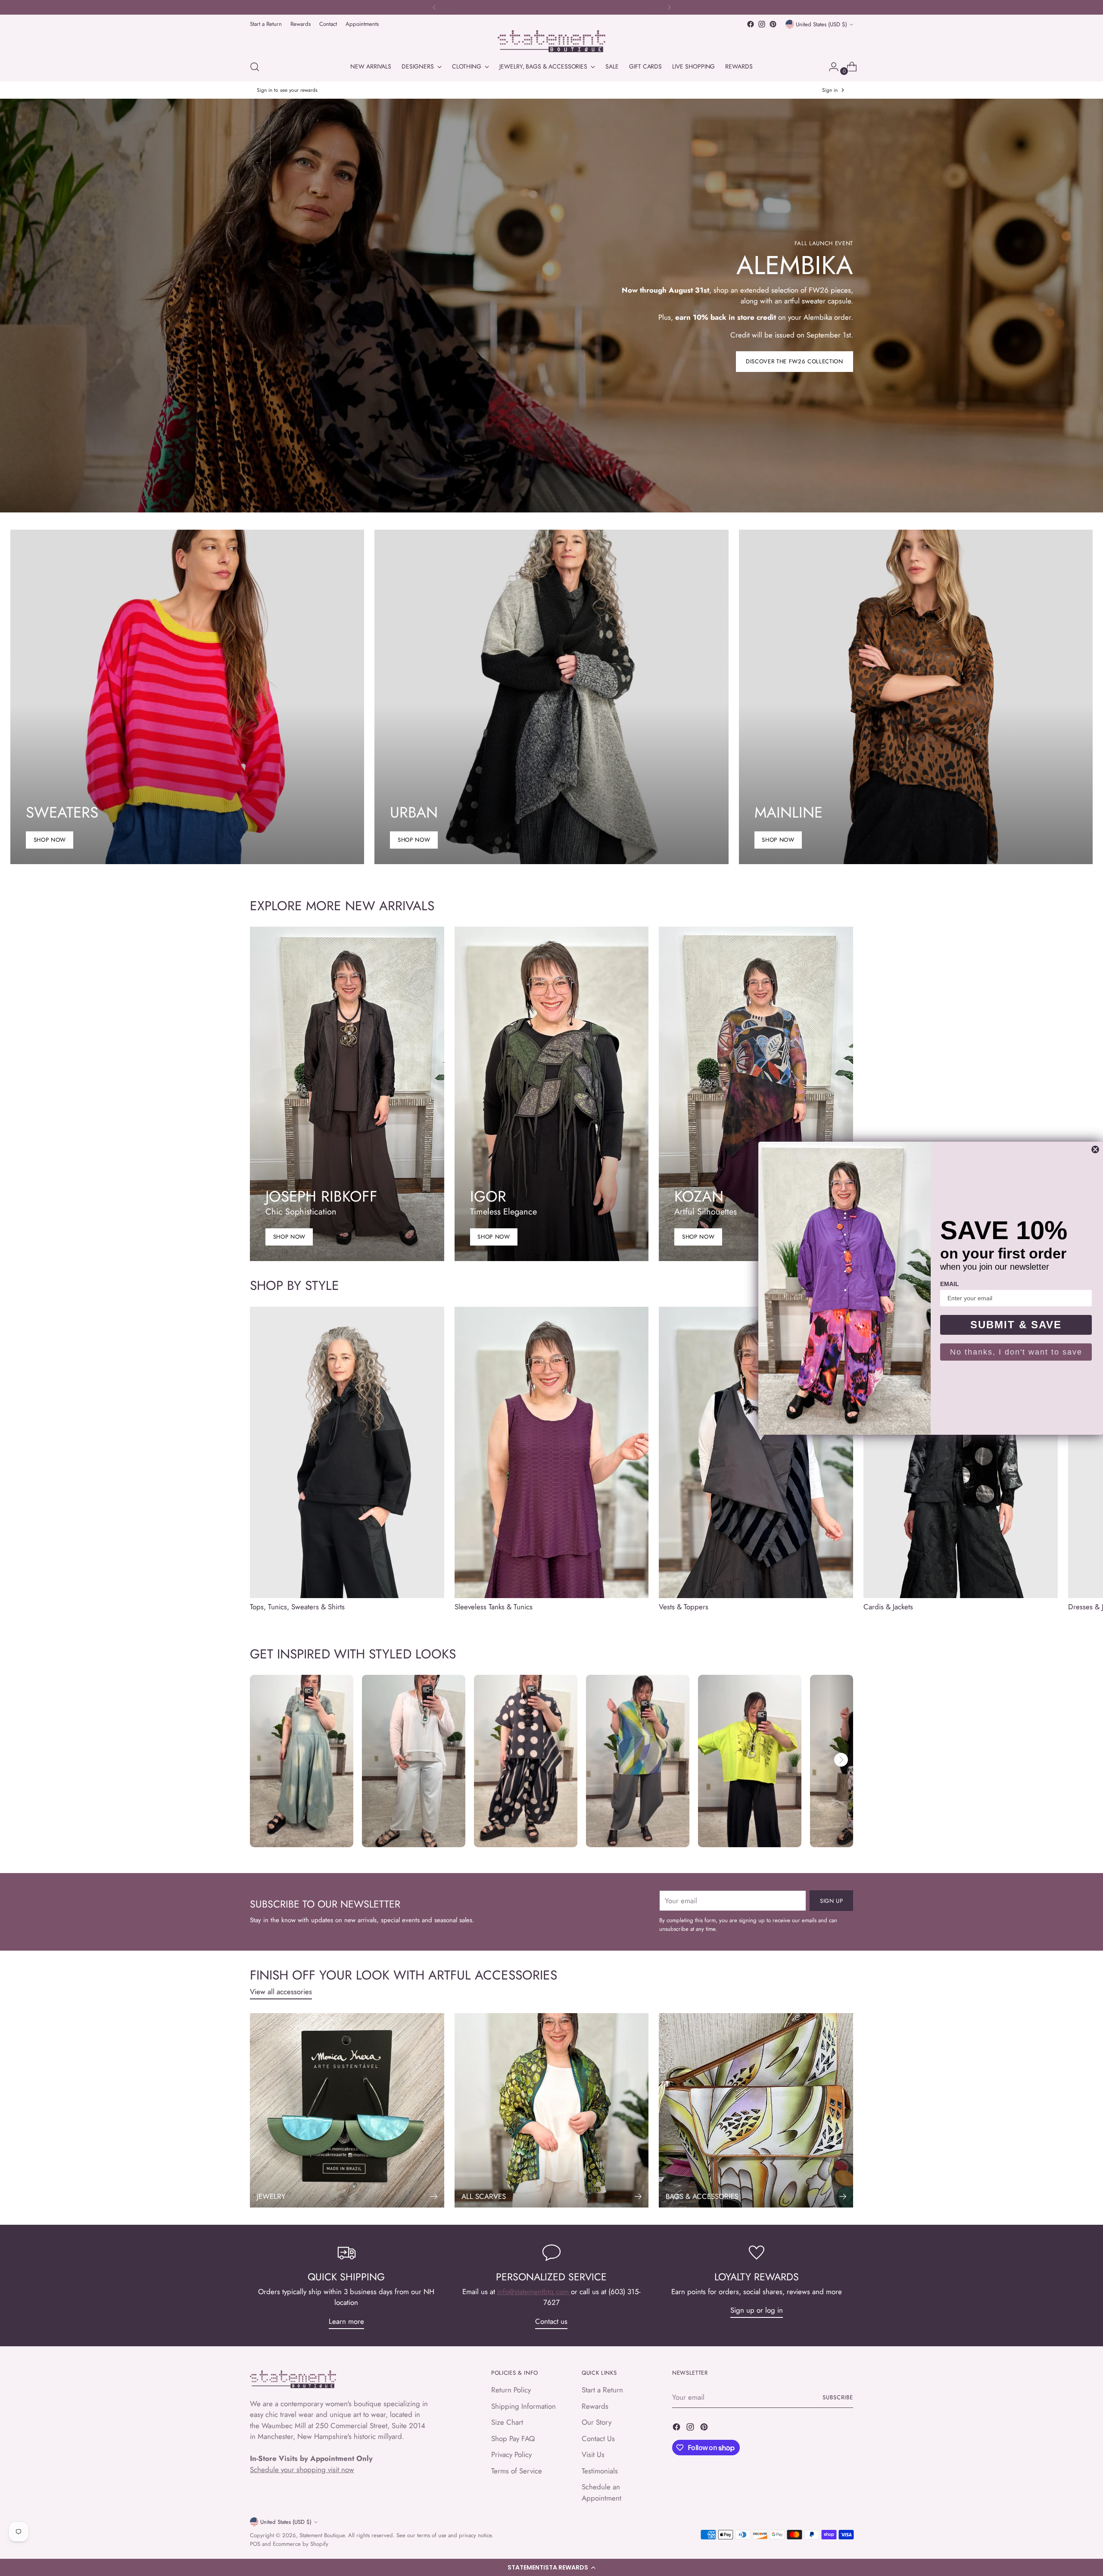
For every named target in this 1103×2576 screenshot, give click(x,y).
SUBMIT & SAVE (1016, 1325)
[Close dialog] (1095, 1149)
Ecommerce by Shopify (301, 2544)
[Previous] (434, 7)
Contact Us (598, 2439)
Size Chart (507, 2422)
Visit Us (593, 2454)
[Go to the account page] (830, 67)
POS (255, 2544)
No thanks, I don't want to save (1016, 1352)
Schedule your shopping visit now (302, 2470)
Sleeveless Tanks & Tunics (494, 1607)
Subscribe (838, 2397)
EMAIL (950, 1284)
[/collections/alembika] (552, 306)
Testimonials (600, 2471)
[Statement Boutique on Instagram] (762, 24)
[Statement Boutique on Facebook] (751, 24)
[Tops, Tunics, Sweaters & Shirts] (347, 1452)
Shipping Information (523, 2406)
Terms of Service (517, 2471)
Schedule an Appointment (601, 2492)
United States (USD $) (821, 24)
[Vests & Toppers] (756, 1452)
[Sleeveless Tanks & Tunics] (552, 1452)
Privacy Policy (511, 2454)
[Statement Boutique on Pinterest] (773, 24)
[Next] (669, 7)
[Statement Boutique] (551, 41)
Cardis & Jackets (888, 1607)
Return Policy (511, 2390)
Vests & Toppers (684, 1607)
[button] (551, 2567)
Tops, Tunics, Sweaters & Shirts (297, 1607)
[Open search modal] (255, 67)
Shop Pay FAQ (513, 2439)
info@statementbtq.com (534, 2292)
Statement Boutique (322, 2535)
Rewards (595, 2406)
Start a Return (602, 2390)
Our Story (597, 2422)
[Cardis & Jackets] (961, 1452)
